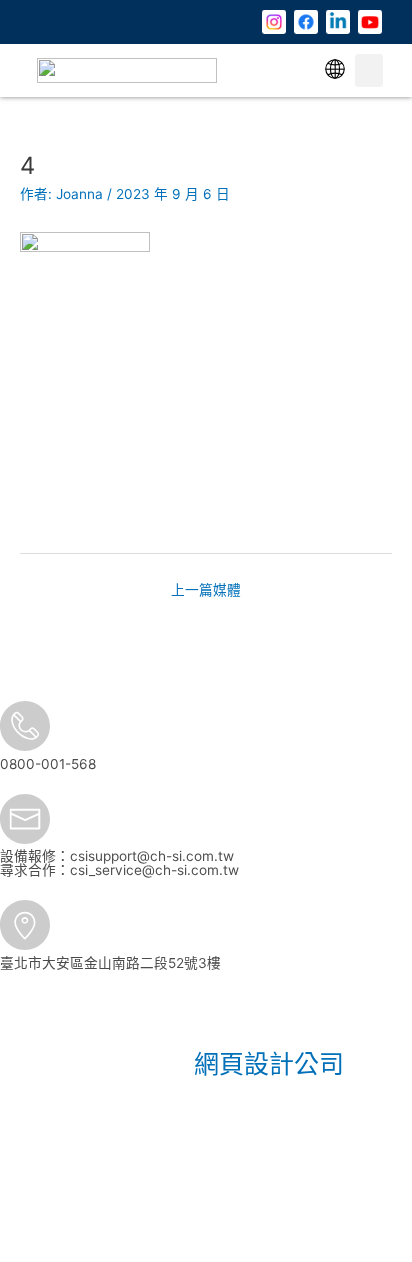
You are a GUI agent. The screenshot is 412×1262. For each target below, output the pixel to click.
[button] (335, 70)
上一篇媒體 (206, 590)
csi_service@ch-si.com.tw (154, 870)
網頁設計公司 (269, 1064)
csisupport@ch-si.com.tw (152, 856)
